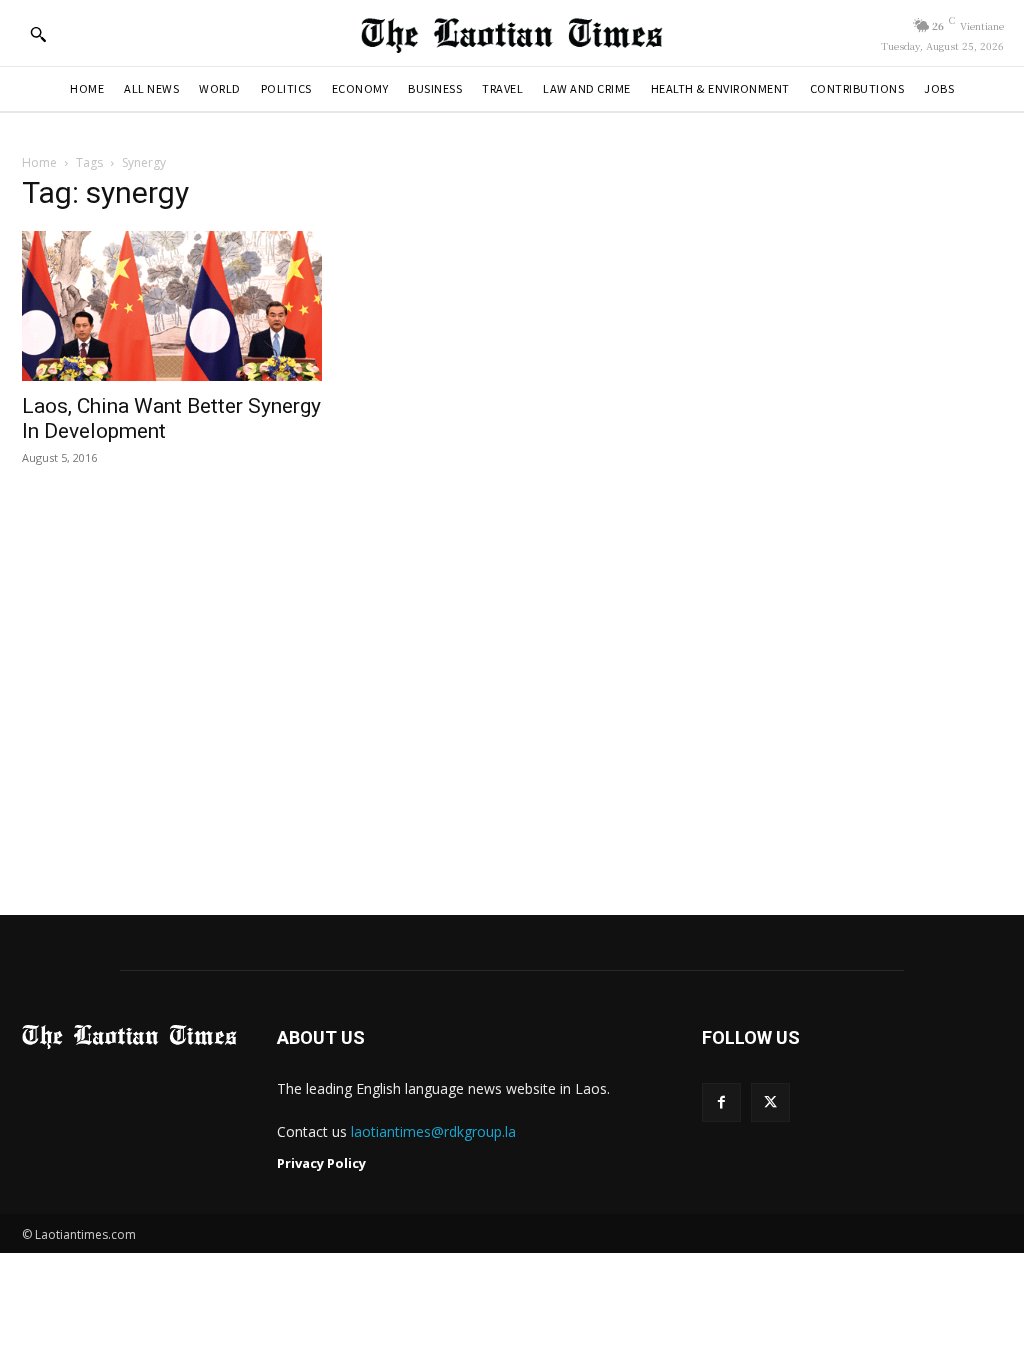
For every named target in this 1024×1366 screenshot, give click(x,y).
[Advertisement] (512, 707)
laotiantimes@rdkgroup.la (433, 1131)
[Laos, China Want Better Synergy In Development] (172, 306)
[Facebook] (721, 1102)
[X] (770, 1102)
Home (39, 162)
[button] (38, 34)
